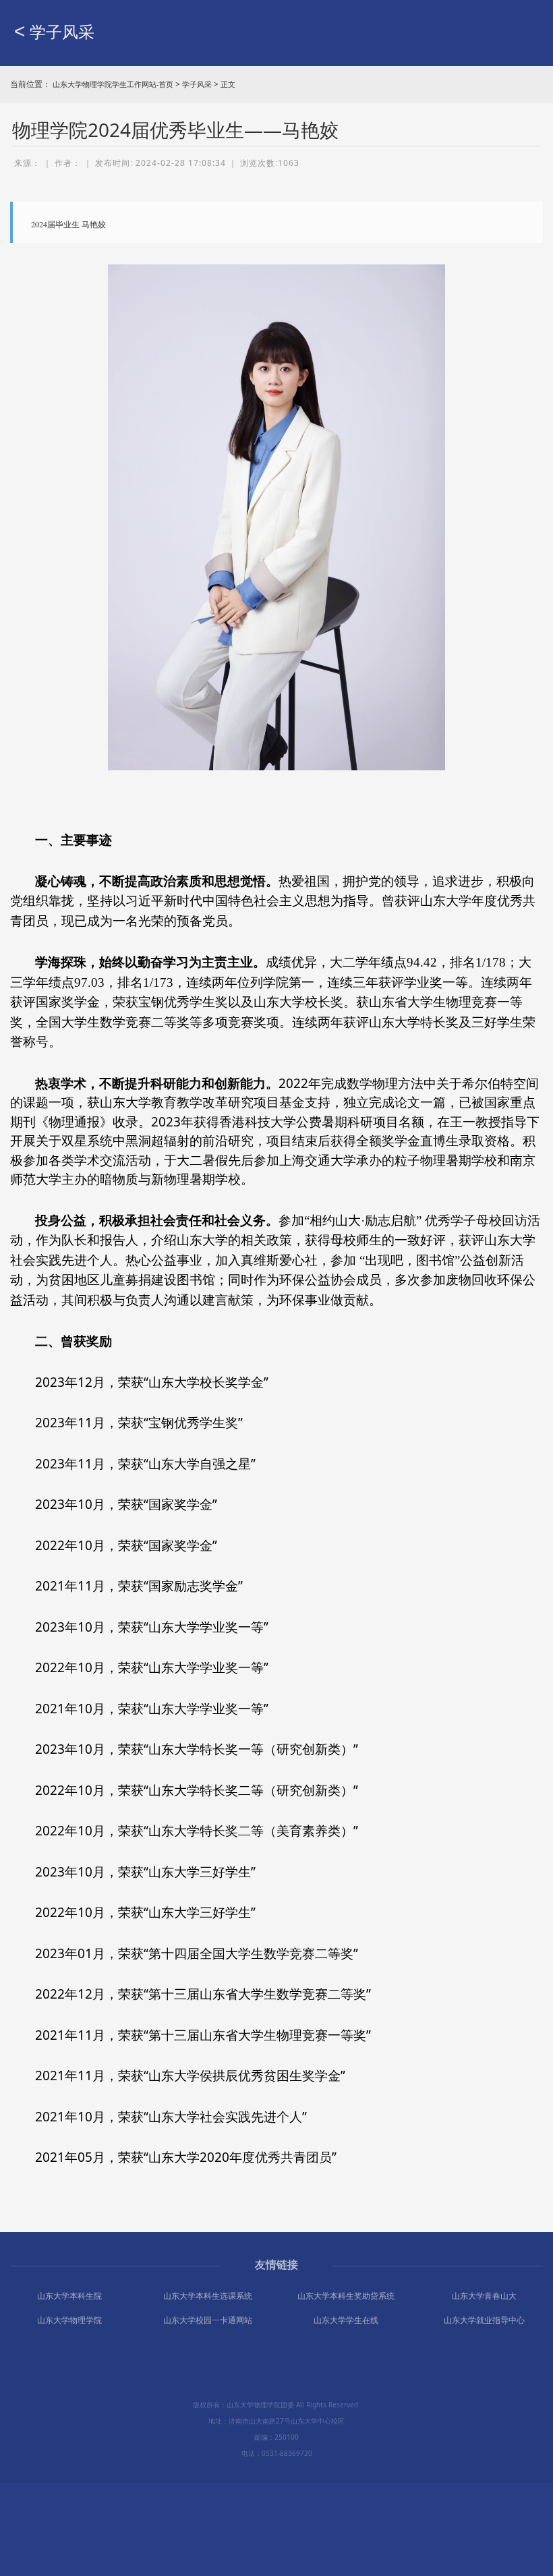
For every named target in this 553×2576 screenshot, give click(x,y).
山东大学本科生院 (69, 2296)
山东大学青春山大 (484, 2296)
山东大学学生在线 (346, 2320)
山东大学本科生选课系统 (208, 2296)
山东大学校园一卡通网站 (208, 2320)
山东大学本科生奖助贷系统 (346, 2296)
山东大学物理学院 (69, 2320)
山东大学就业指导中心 (484, 2320)
